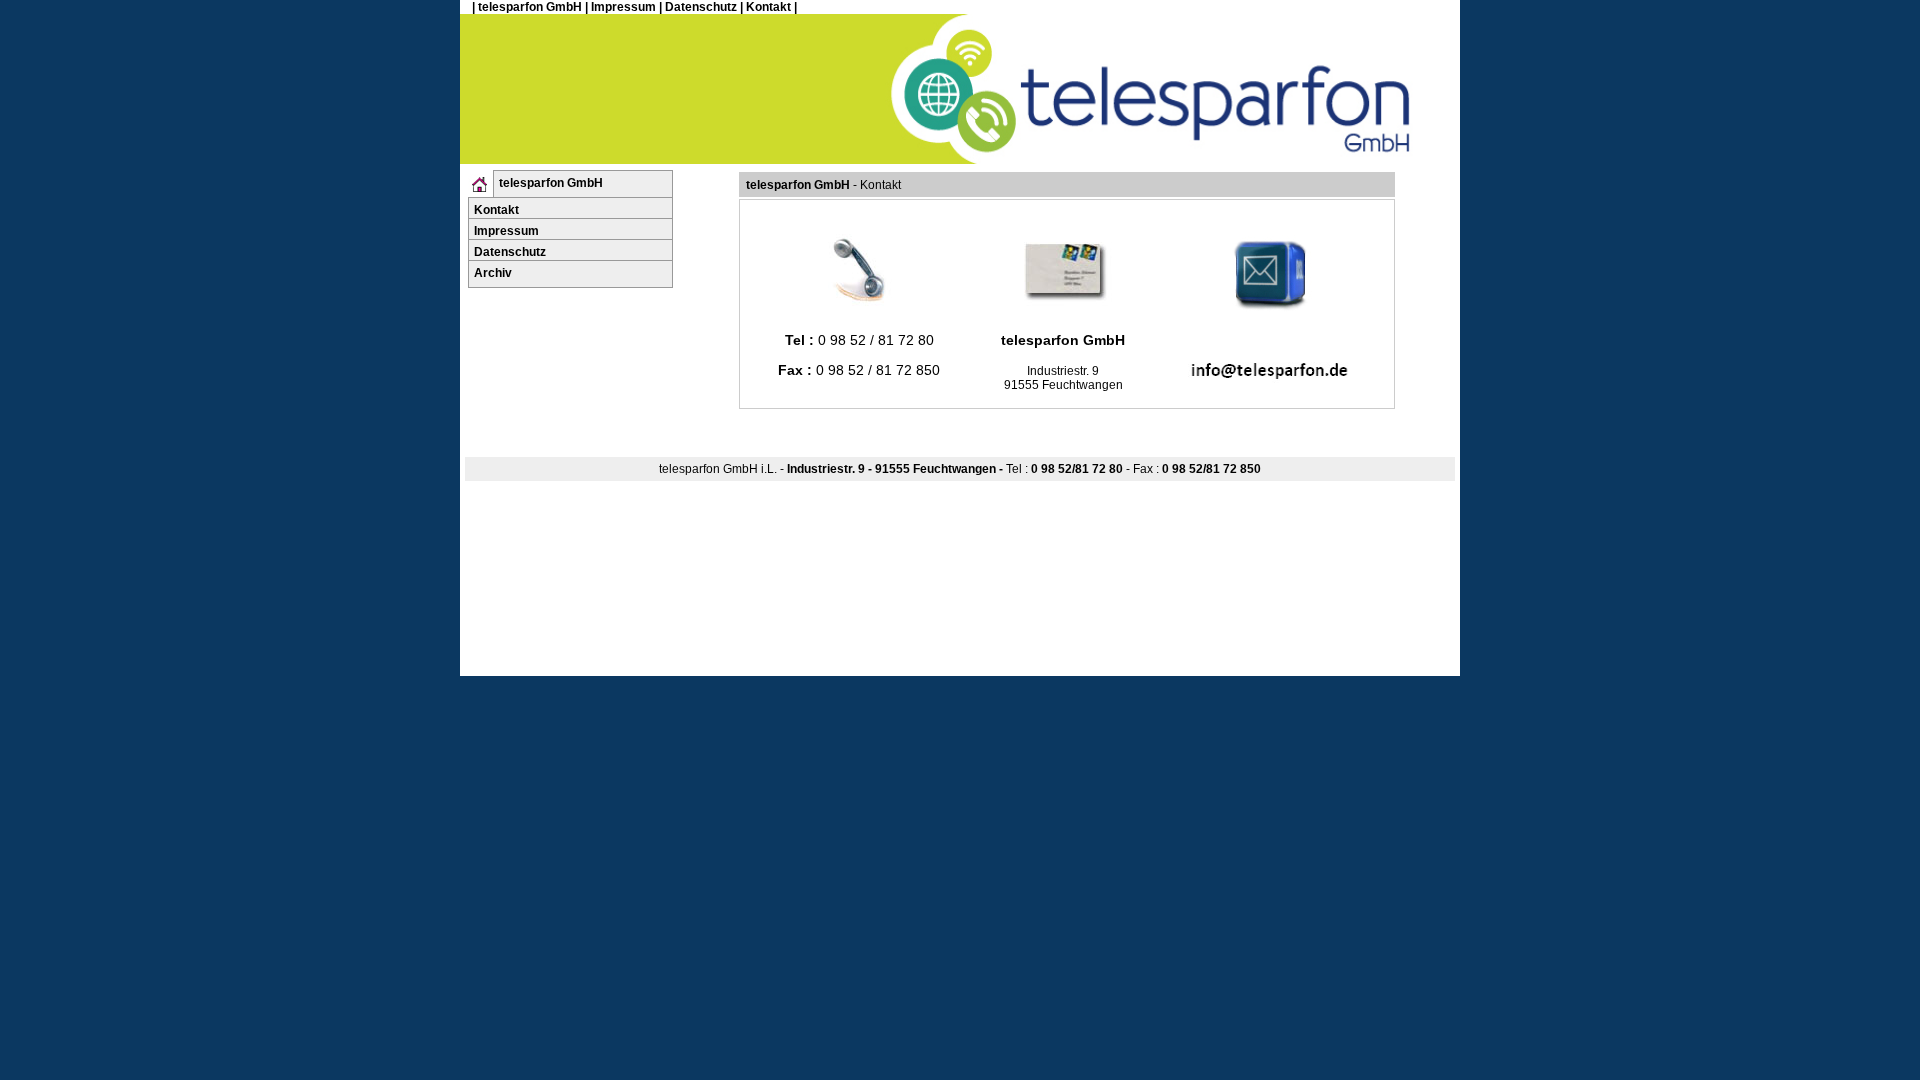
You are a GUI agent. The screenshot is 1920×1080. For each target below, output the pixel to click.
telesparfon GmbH (530, 7)
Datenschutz (701, 7)
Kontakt (768, 7)
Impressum (623, 7)
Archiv (493, 273)
